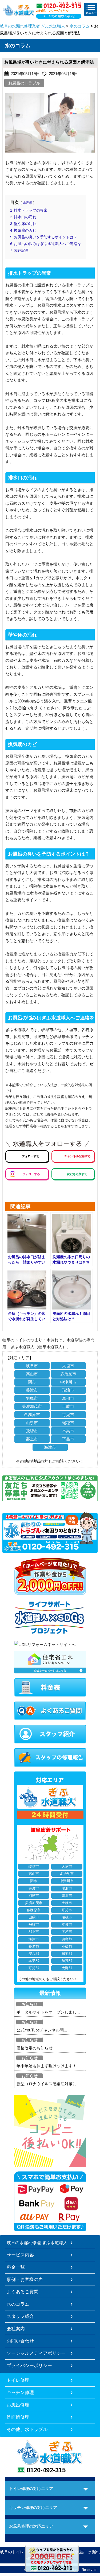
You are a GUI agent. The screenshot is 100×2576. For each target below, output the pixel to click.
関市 (32, 1382)
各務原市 (32, 1415)
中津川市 (68, 1382)
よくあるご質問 (23, 2292)
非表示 (27, 203)
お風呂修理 (18, 2405)
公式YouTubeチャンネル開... (42, 2030)
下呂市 (68, 1439)
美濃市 (32, 1390)
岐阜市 (32, 1366)
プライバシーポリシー (29, 2365)
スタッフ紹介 (20, 2316)
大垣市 (68, 1366)
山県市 (32, 1423)
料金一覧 (16, 2267)
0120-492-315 (46, 2470)
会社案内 (16, 2329)
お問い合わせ (20, 2341)
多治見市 (68, 1374)
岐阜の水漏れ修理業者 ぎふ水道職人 (33, 26)
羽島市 (32, 1398)
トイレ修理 (18, 2380)
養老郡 (34, 1946)
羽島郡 (67, 1939)
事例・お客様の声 (25, 2279)
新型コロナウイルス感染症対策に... (48, 2084)
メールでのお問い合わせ (59, 16)
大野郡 (67, 1968)
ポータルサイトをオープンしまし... (48, 2012)
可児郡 (34, 1968)
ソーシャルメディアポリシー (36, 2353)
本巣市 (68, 1431)
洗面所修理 (18, 2417)
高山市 (32, 1374)
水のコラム (80, 26)
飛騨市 (32, 1431)
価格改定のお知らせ (35, 2048)
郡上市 (32, 1439)
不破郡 (67, 1946)
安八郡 (34, 1954)
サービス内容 (20, 2255)
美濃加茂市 (32, 1406)
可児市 (68, 1415)
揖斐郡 (67, 1954)
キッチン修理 (20, 2392)
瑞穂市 (68, 1423)
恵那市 (68, 1398)
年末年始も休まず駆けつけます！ (47, 2066)
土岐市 (68, 1406)
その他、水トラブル (27, 2429)
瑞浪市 (68, 1390)
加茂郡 (67, 1961)
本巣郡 (34, 1961)
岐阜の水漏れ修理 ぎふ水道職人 (37, 2243)
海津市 (50, 1447)
